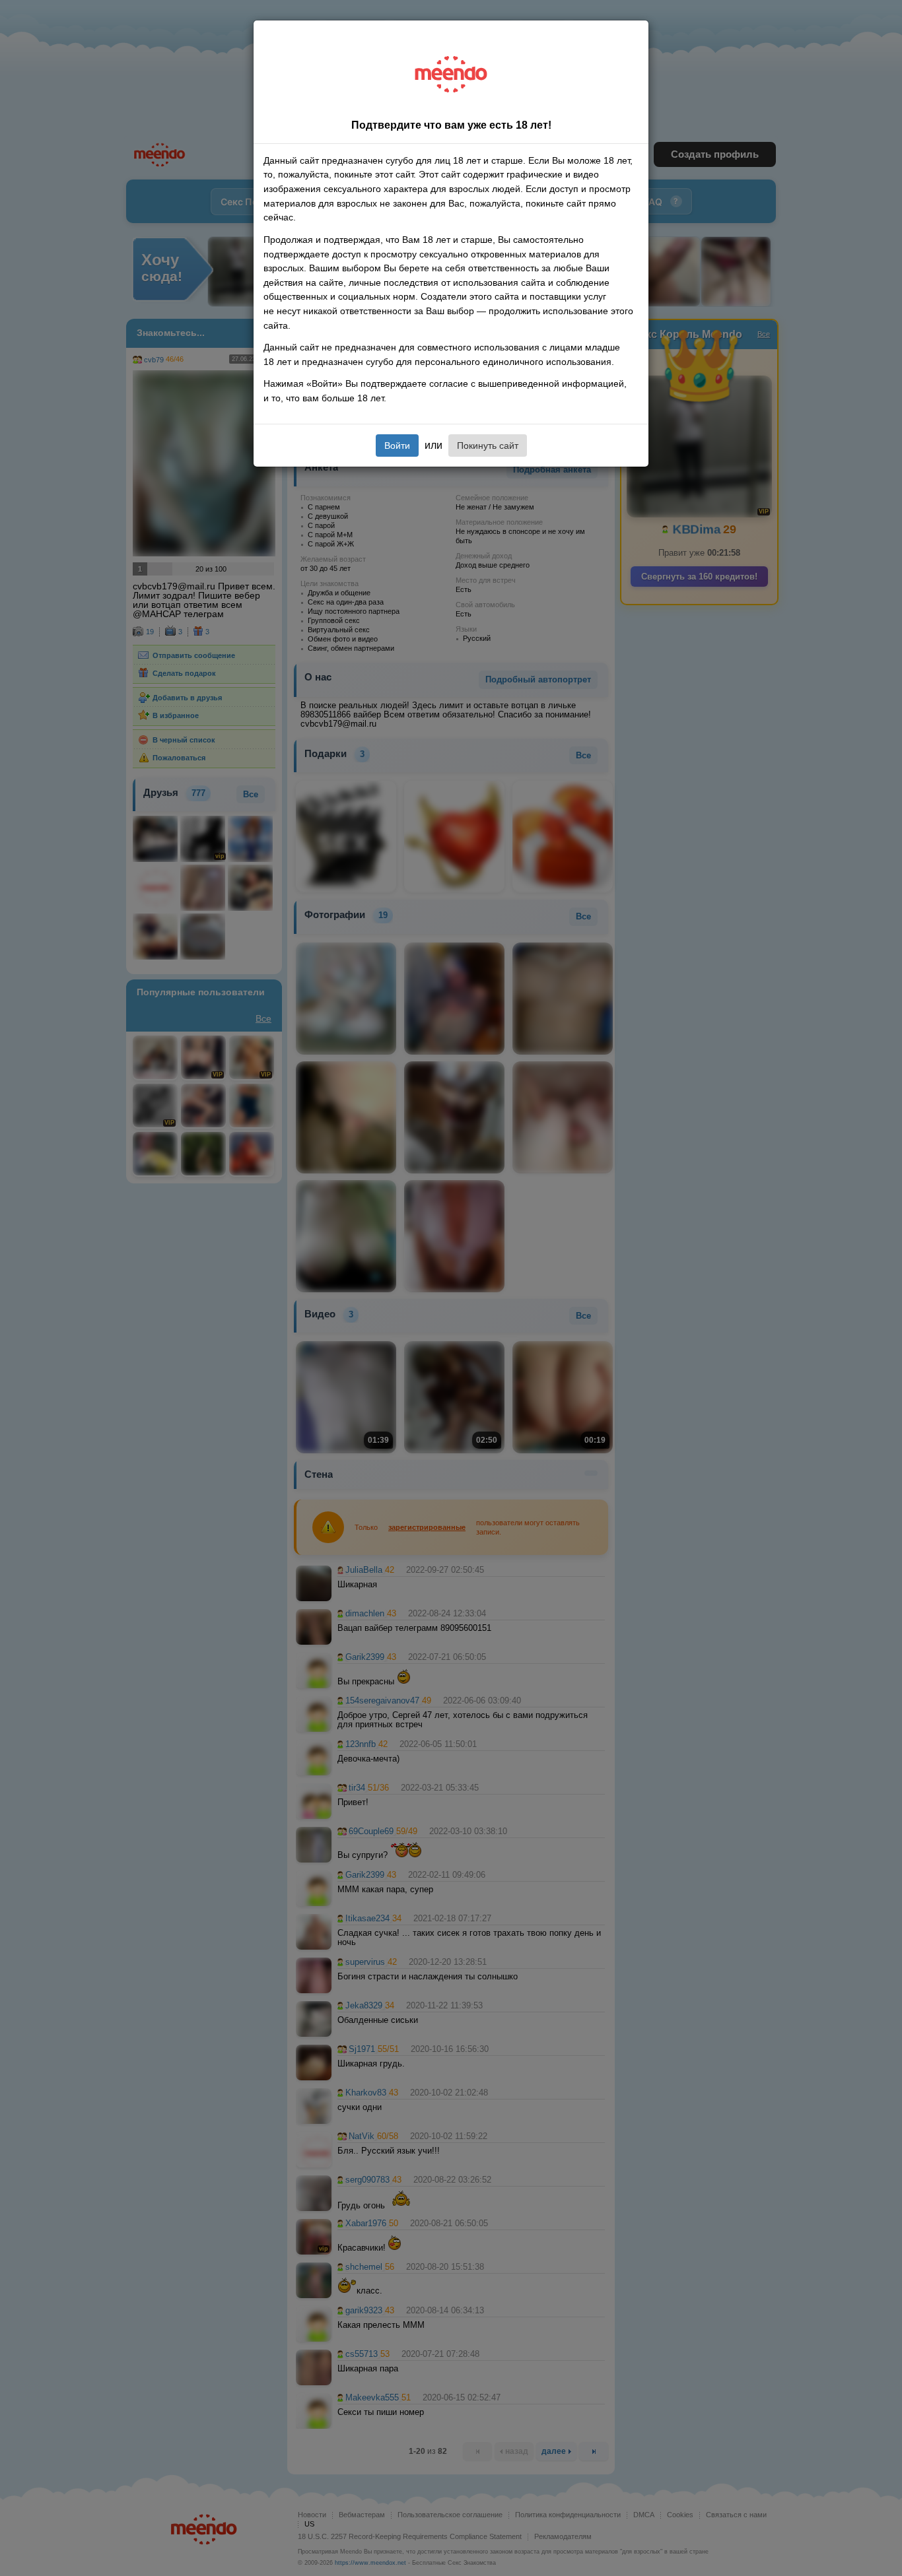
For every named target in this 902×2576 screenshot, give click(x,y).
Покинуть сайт (488, 446)
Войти (397, 446)
